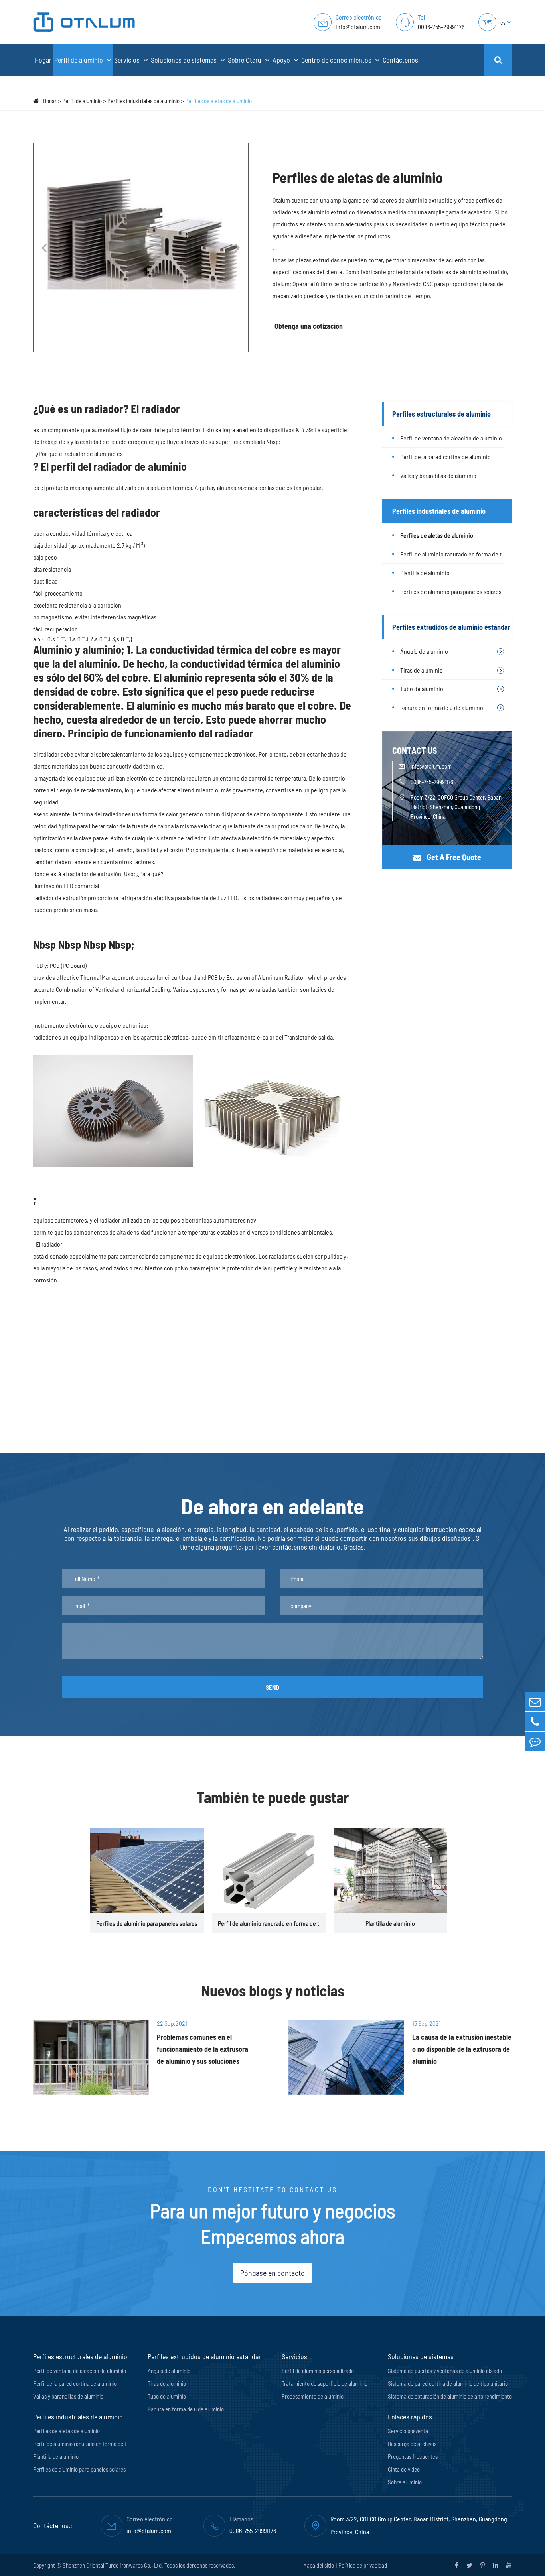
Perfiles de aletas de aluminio (218, 101)
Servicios (128, 60)
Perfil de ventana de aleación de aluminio (451, 438)
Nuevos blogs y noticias (273, 1990)
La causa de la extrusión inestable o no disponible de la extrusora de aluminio (462, 2049)
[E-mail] (535, 1702)
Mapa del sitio (319, 2565)
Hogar (43, 60)
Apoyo (282, 60)
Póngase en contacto (272, 2273)
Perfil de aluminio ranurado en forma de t (451, 554)
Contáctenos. (401, 60)
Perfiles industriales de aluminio (143, 101)
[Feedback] (535, 1741)
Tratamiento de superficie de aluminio (325, 2383)
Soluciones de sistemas (185, 60)
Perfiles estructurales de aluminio (441, 414)
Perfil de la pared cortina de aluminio (445, 457)
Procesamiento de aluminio (313, 2396)
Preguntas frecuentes (413, 2456)
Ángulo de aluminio (424, 651)
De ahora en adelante (273, 1506)
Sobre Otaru (245, 60)
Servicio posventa (408, 2431)
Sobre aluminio (405, 2482)
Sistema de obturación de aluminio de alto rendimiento (450, 2396)
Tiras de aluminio (422, 670)
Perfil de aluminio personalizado (318, 2371)
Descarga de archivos (412, 2444)
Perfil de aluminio (79, 60)
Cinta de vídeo (404, 2469)
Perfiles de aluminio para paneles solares (451, 591)
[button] (44, 248)
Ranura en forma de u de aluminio (442, 707)
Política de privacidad (363, 2565)
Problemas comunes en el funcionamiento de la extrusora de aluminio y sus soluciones (202, 2049)
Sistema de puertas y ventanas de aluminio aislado (445, 2371)
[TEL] (535, 1722)
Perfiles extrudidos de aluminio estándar (451, 627)
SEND (272, 1687)
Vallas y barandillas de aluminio (438, 475)
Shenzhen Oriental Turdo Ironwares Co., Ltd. (113, 2565)
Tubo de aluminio (422, 689)
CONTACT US (415, 750)
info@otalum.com (358, 27)
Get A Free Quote (453, 857)
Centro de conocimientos (337, 60)
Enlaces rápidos (410, 2417)
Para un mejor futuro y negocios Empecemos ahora (272, 2223)
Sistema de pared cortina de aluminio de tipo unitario (448, 2383)
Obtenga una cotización (309, 326)
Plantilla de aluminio (425, 573)
